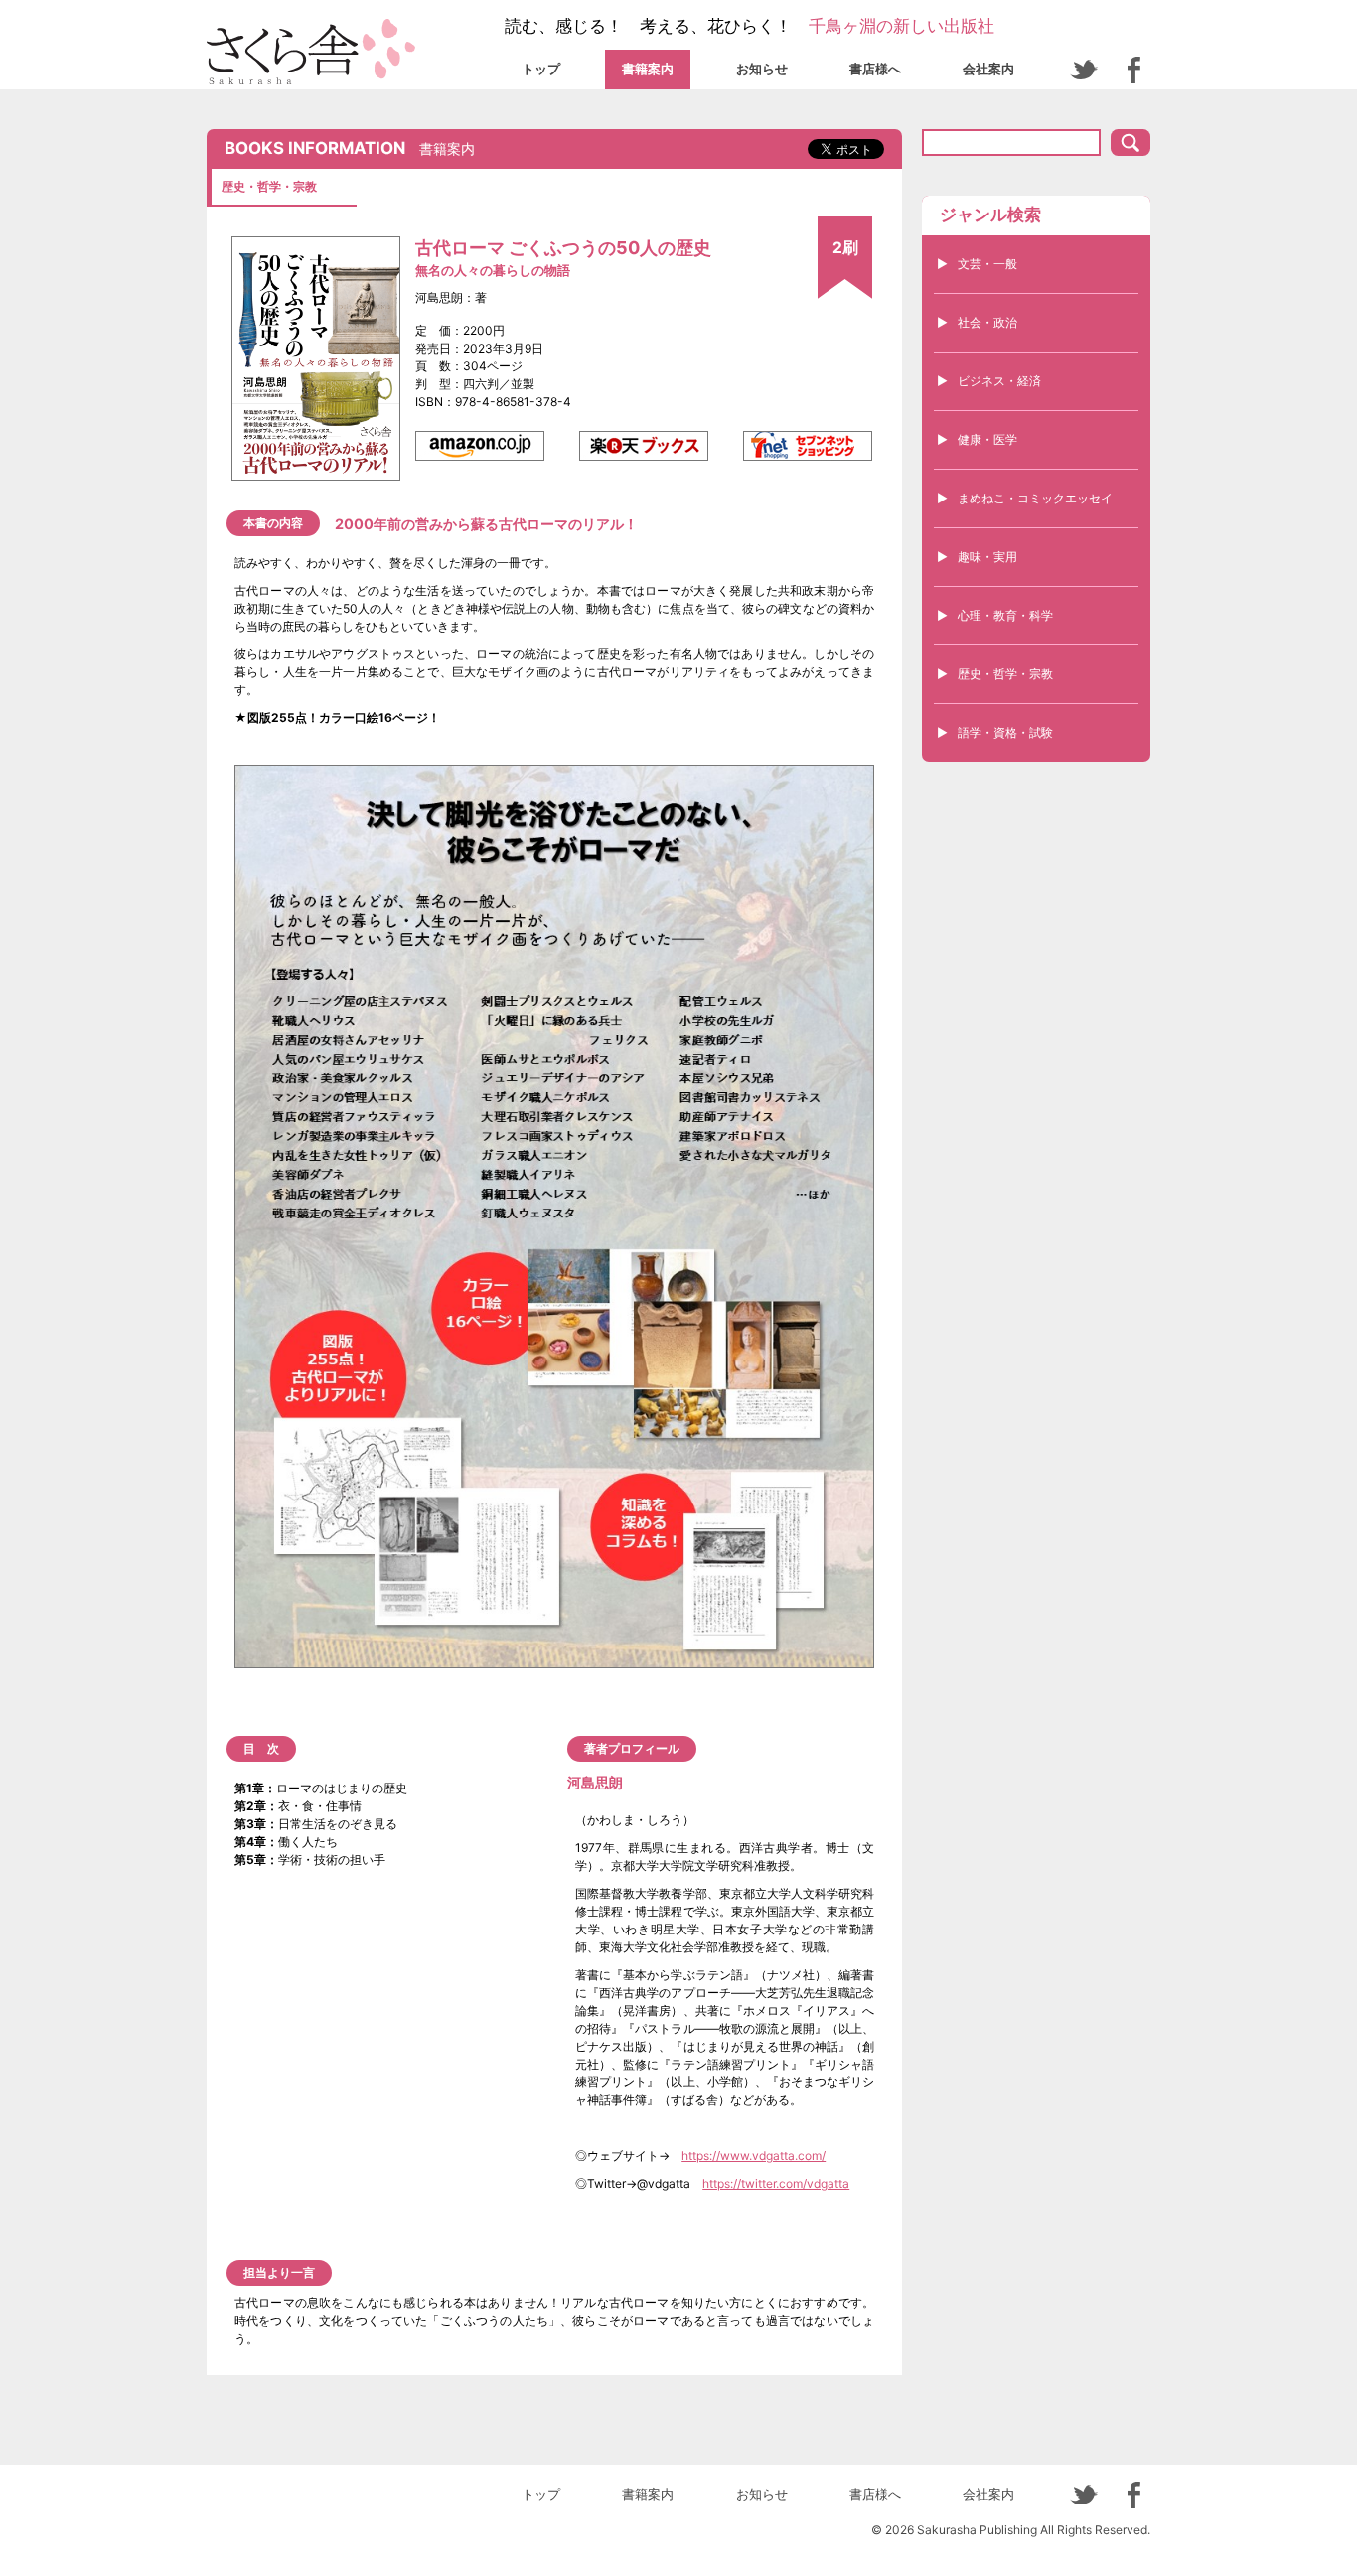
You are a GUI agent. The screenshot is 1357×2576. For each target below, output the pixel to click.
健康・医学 (987, 439)
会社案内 (988, 69)
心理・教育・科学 (1005, 615)
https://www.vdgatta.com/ (754, 2155)
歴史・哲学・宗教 (1005, 674)
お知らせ (762, 69)
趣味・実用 (987, 557)
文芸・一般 (987, 264)
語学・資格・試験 (1005, 732)
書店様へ (875, 69)
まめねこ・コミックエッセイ (1035, 498)
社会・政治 (987, 322)
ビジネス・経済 (999, 381)
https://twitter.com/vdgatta (776, 2183)
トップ (541, 69)
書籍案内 (648, 69)
